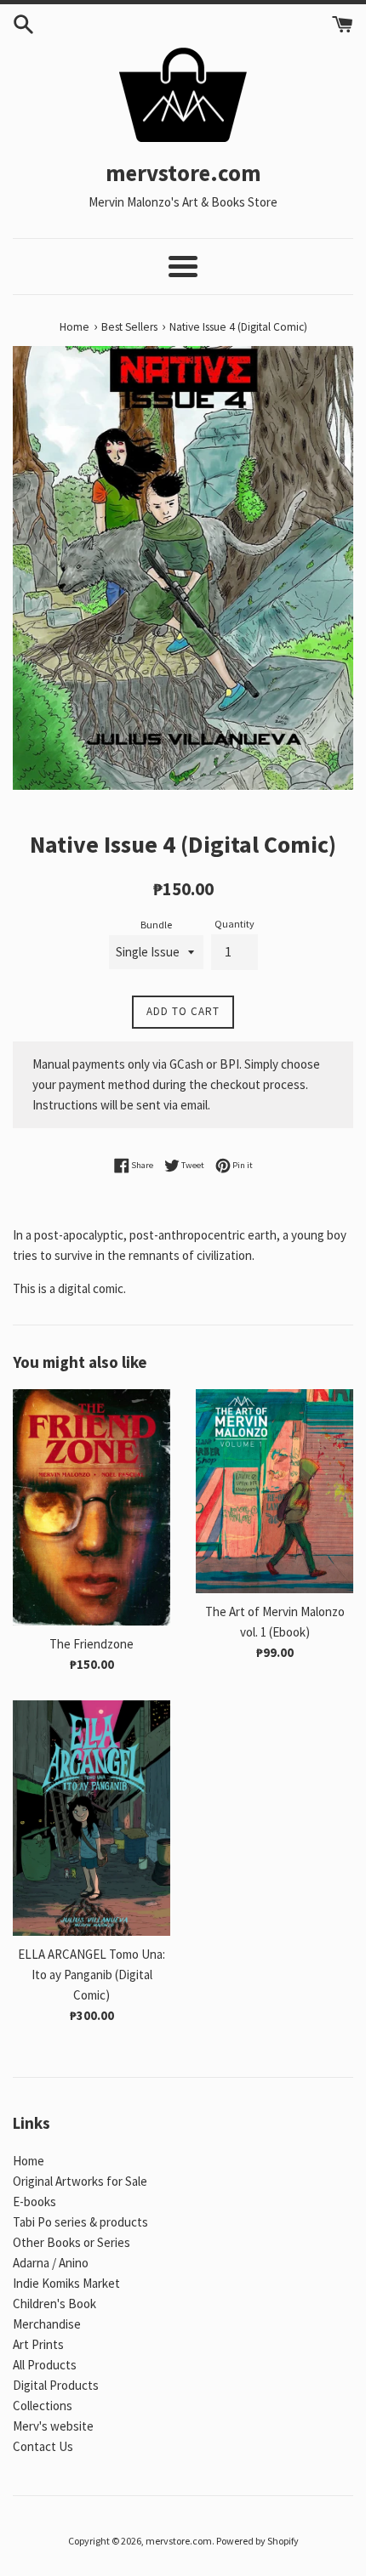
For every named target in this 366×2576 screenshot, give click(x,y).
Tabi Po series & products (80, 2222)
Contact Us (43, 2446)
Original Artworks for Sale (80, 2181)
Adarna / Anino (51, 2263)
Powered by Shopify (257, 2541)
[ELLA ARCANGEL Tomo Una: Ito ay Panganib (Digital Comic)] (91, 1819)
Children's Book (54, 2304)
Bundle (156, 925)
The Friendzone (91, 1644)
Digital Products (56, 2385)
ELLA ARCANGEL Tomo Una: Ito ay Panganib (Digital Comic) (91, 1975)
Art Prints (38, 2344)
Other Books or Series (71, 2242)
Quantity (234, 924)
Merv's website (53, 2426)
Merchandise (47, 2324)
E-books (34, 2202)
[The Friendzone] (91, 1507)
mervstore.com (179, 2541)
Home (29, 2161)
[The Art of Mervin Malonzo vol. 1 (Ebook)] (274, 1491)
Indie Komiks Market (66, 2283)
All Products (45, 2365)
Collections (43, 2406)
